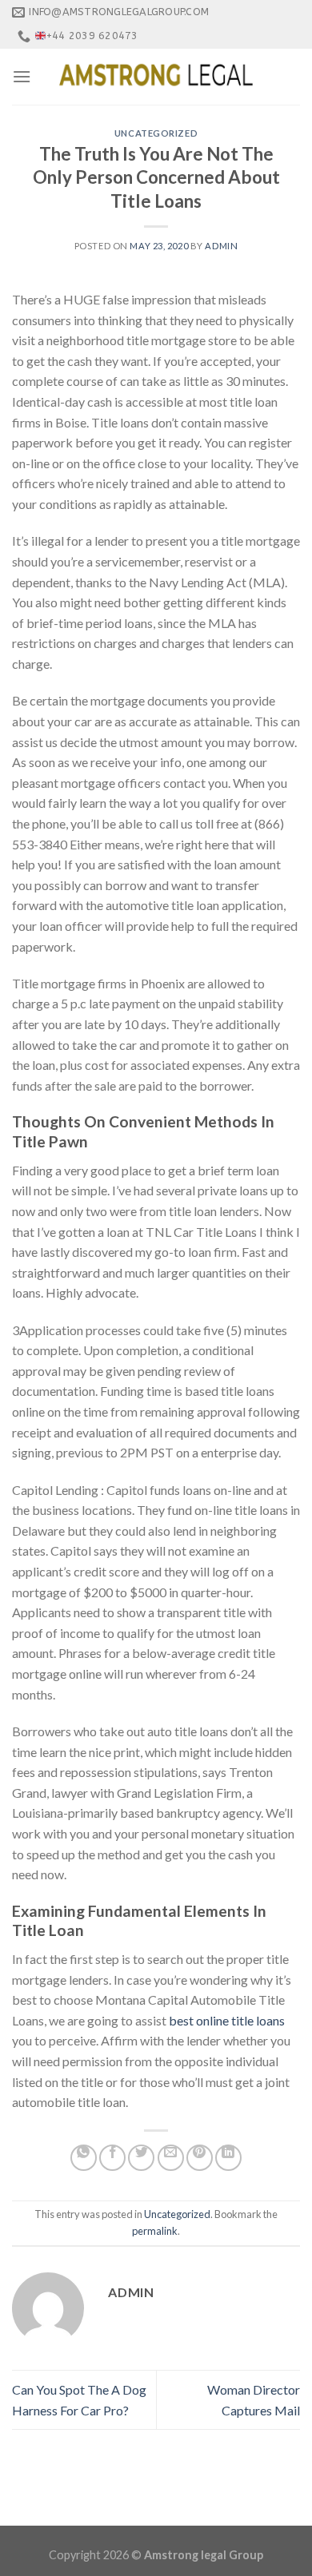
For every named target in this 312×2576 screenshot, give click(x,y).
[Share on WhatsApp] (84, 2158)
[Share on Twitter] (141, 2158)
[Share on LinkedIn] (228, 2158)
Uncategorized (156, 133)
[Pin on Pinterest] (200, 2158)
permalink (155, 2231)
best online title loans (227, 2020)
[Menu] (22, 76)
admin (221, 246)
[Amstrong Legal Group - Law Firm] (156, 77)
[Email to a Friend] (171, 2158)
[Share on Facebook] (112, 2158)
